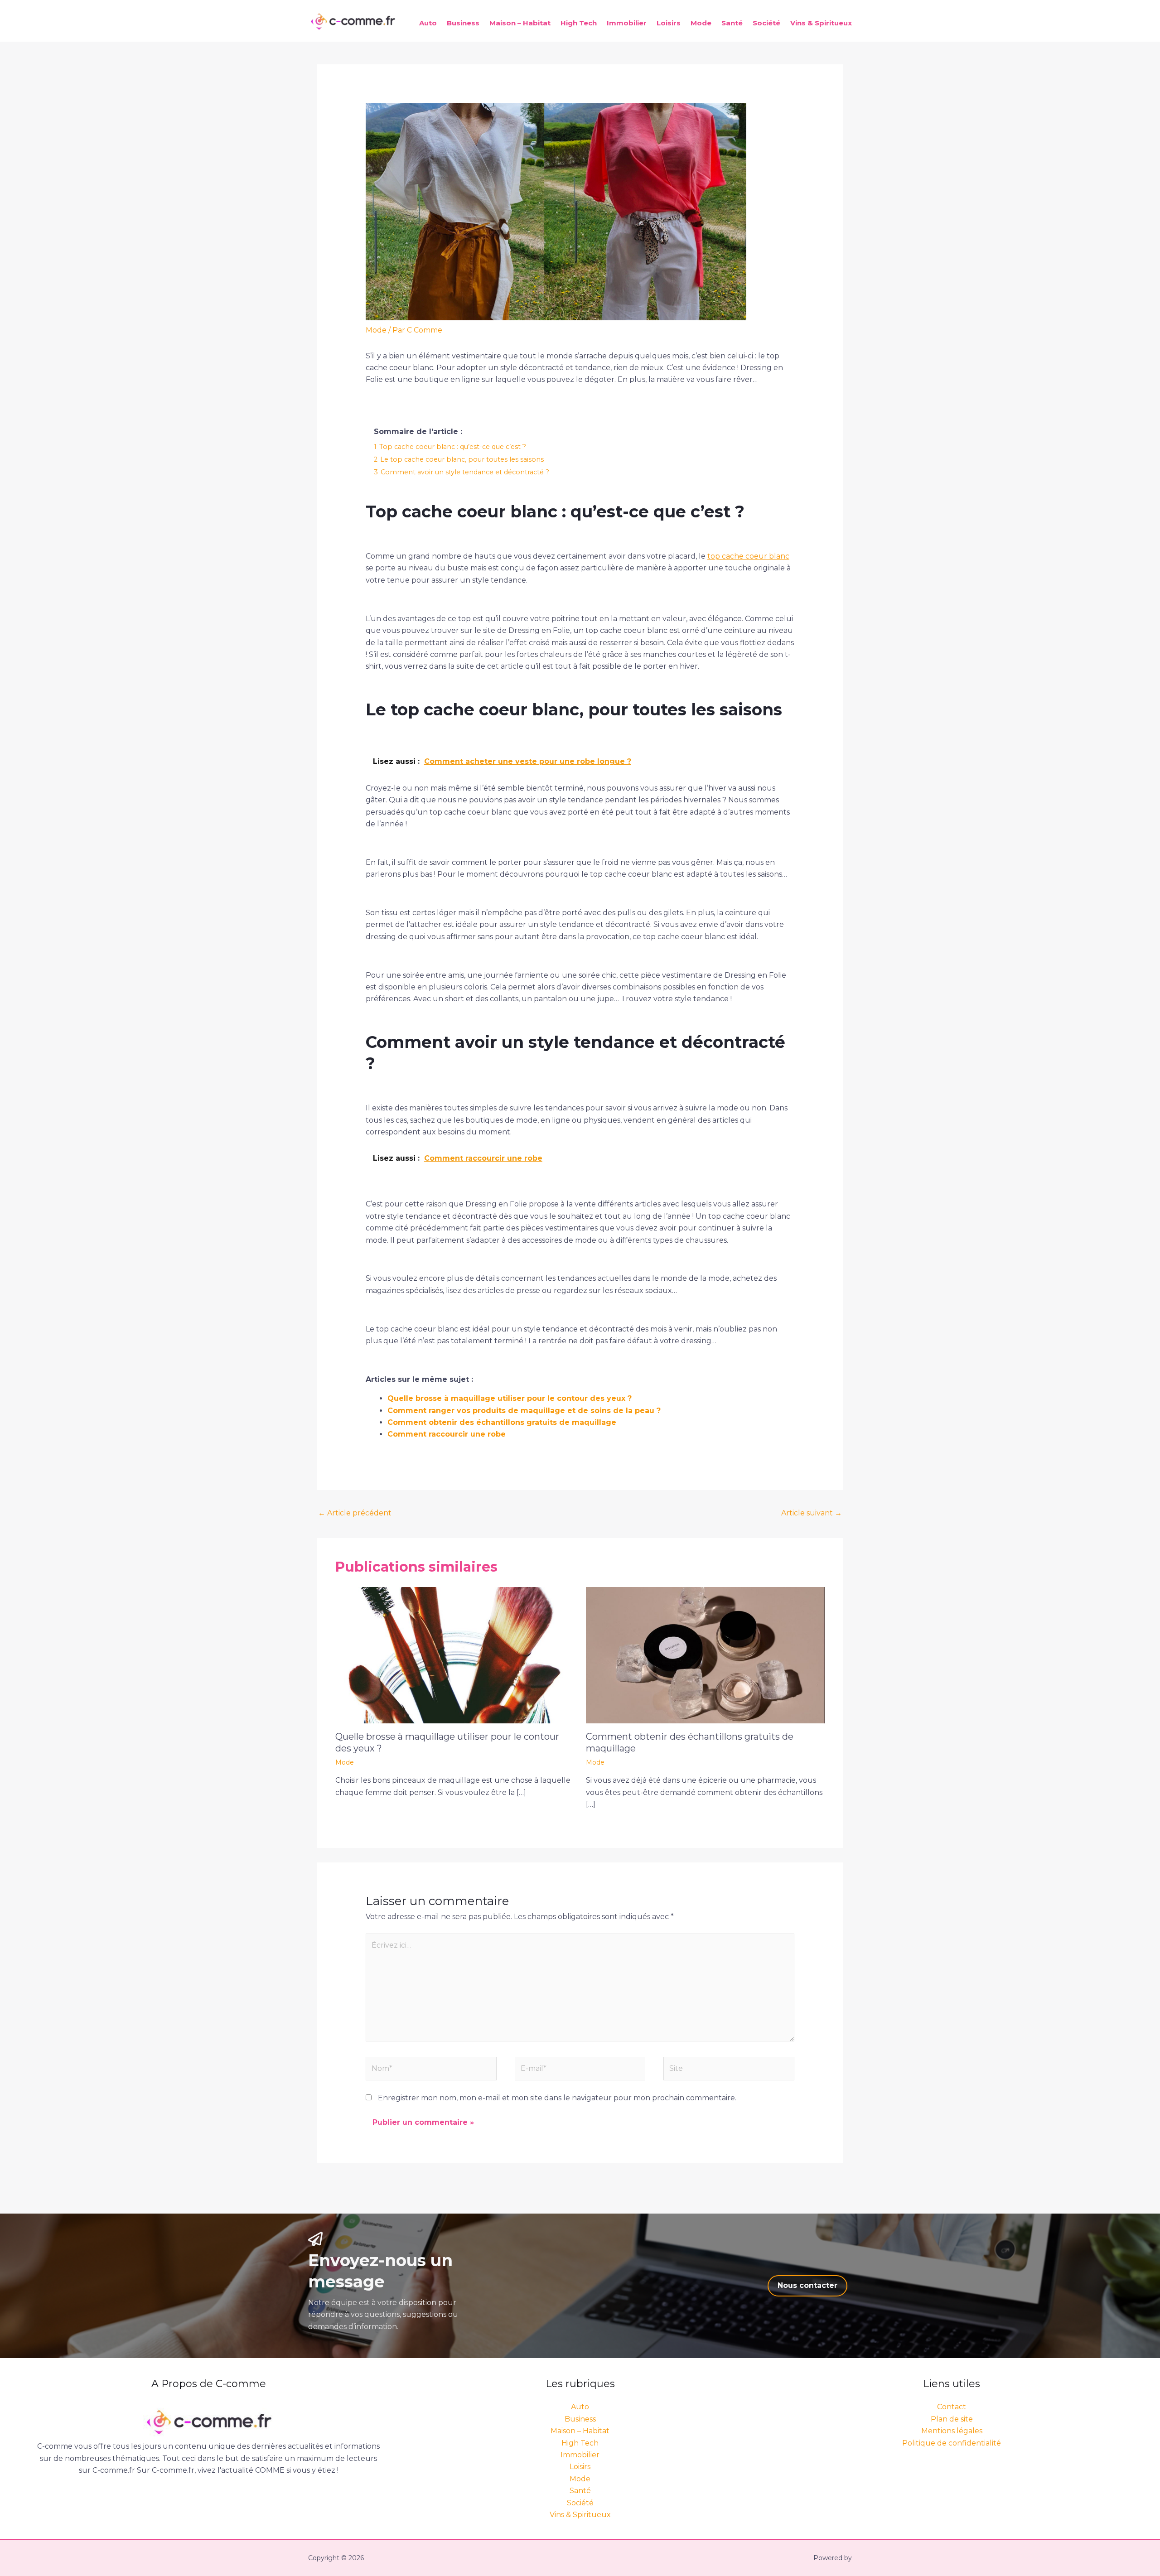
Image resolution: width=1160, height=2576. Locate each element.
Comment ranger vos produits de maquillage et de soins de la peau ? (524, 1411)
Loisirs (669, 23)
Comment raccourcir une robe (447, 1434)
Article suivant (812, 1513)
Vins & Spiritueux (821, 23)
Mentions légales (952, 2431)
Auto (428, 23)
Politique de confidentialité (952, 2443)
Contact (952, 2407)
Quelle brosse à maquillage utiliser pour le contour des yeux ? (510, 1398)
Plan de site (952, 2419)
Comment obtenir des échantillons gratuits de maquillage (502, 1422)
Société (766, 23)
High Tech (579, 23)
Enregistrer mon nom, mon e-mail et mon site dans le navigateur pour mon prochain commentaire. (557, 2098)
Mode (701, 23)
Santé (732, 23)
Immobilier (627, 23)
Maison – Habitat (520, 23)
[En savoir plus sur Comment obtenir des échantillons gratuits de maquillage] (706, 1654)
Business (463, 23)
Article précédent (355, 1513)
